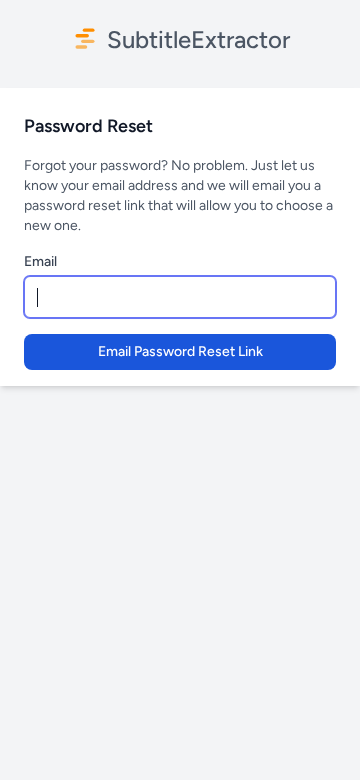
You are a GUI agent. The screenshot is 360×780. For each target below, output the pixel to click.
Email (40, 261)
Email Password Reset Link (180, 351)
